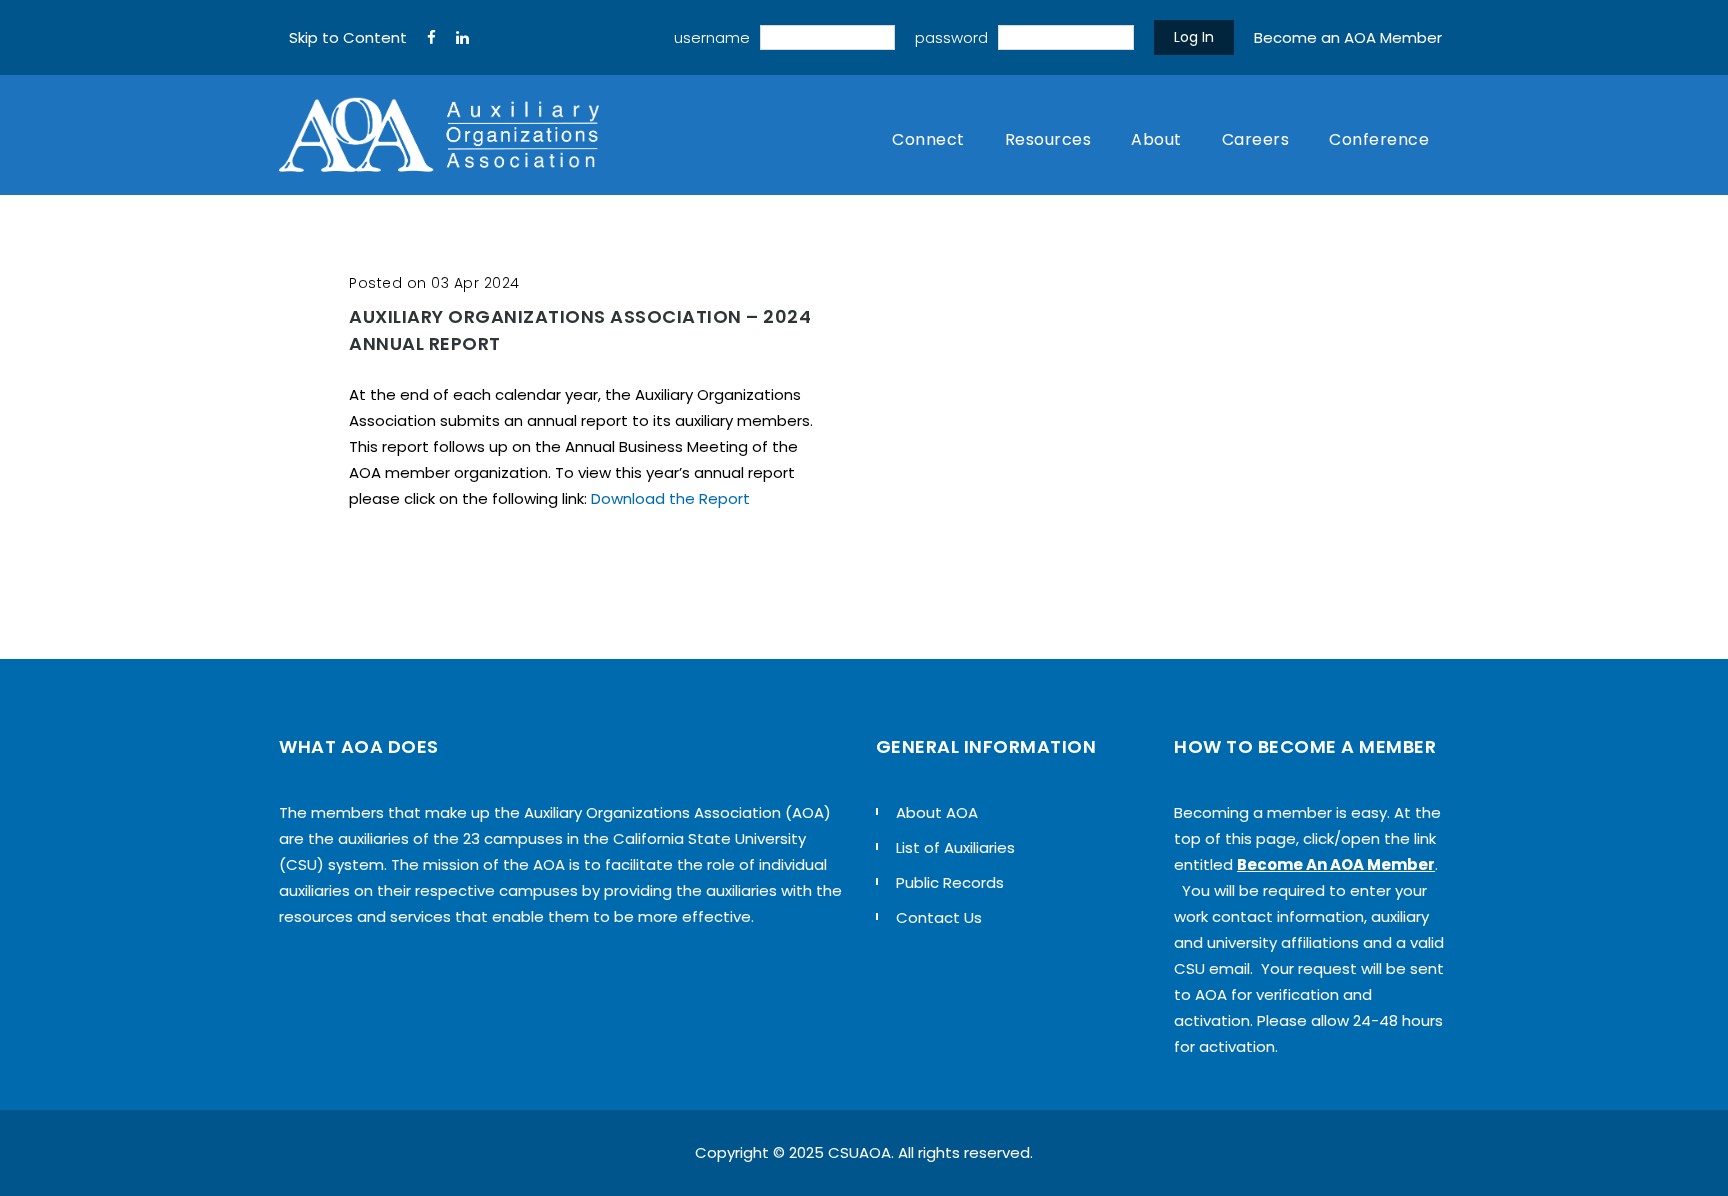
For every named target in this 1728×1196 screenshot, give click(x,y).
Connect (928, 139)
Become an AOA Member (1348, 37)
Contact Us (939, 917)
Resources (1048, 139)
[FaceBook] (431, 38)
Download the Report (670, 498)
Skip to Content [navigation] (348, 37)
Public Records (950, 882)
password (951, 37)
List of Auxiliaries (955, 847)
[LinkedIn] (462, 38)
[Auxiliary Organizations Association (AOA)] (439, 135)
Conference (1379, 139)
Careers (1256, 139)
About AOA (937, 812)
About (1156, 139)
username (712, 37)
